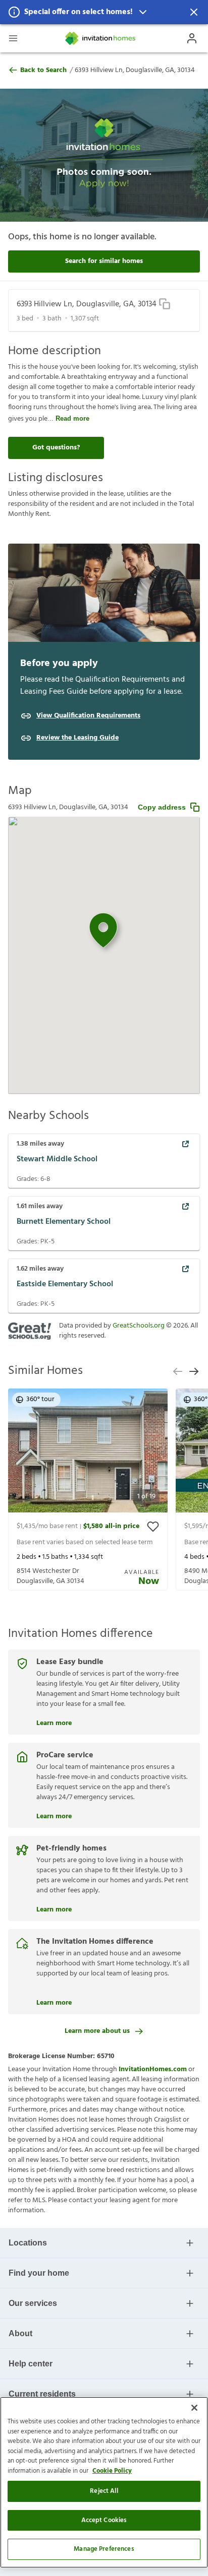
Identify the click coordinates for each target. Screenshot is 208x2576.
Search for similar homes (104, 261)
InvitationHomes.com (153, 2069)
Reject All (104, 2491)
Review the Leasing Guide (77, 738)
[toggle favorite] (153, 1527)
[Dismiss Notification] (194, 12)
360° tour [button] (40, 1399)
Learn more (54, 1722)
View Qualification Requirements (88, 716)
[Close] (194, 2408)
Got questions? (56, 448)
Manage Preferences (104, 2549)
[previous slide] (178, 1371)
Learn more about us (97, 2031)
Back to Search (43, 71)
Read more (72, 418)
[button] (104, 12)
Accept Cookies (104, 2520)
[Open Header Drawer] (13, 38)
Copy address (162, 807)
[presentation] (88, 1490)
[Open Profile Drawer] (192, 38)
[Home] (101, 38)
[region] (104, 2482)
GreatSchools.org (139, 1326)
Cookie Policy (112, 2471)
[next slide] (194, 1371)
